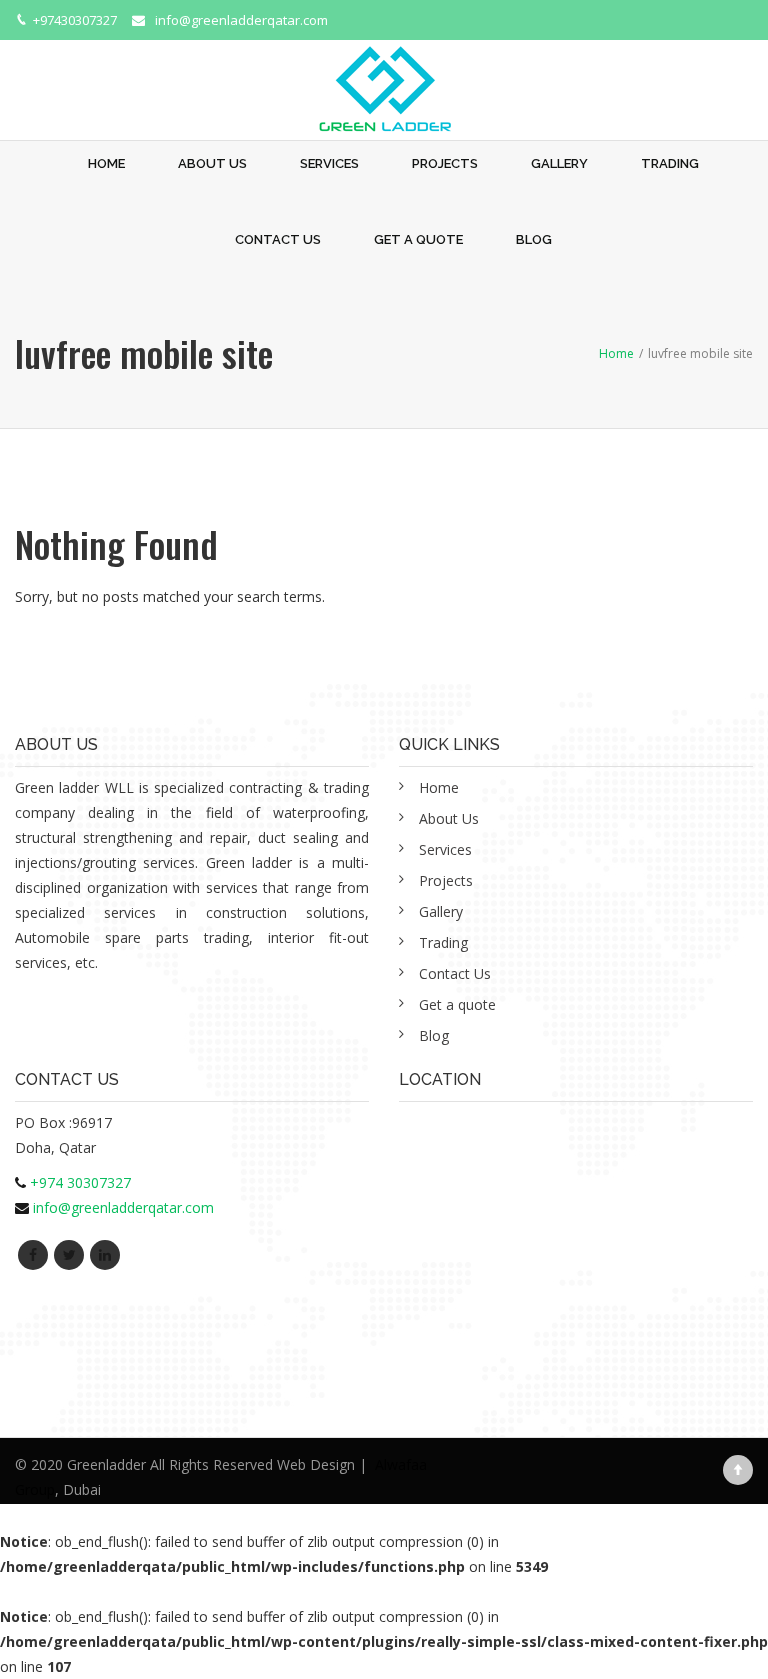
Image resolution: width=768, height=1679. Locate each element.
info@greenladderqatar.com (241, 20)
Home (106, 163)
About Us (212, 163)
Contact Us (278, 239)
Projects (445, 163)
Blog (534, 239)
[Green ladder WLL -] (384, 78)
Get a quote (418, 239)
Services (329, 163)
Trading (670, 163)
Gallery (559, 163)
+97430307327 (75, 20)
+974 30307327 (80, 1182)
